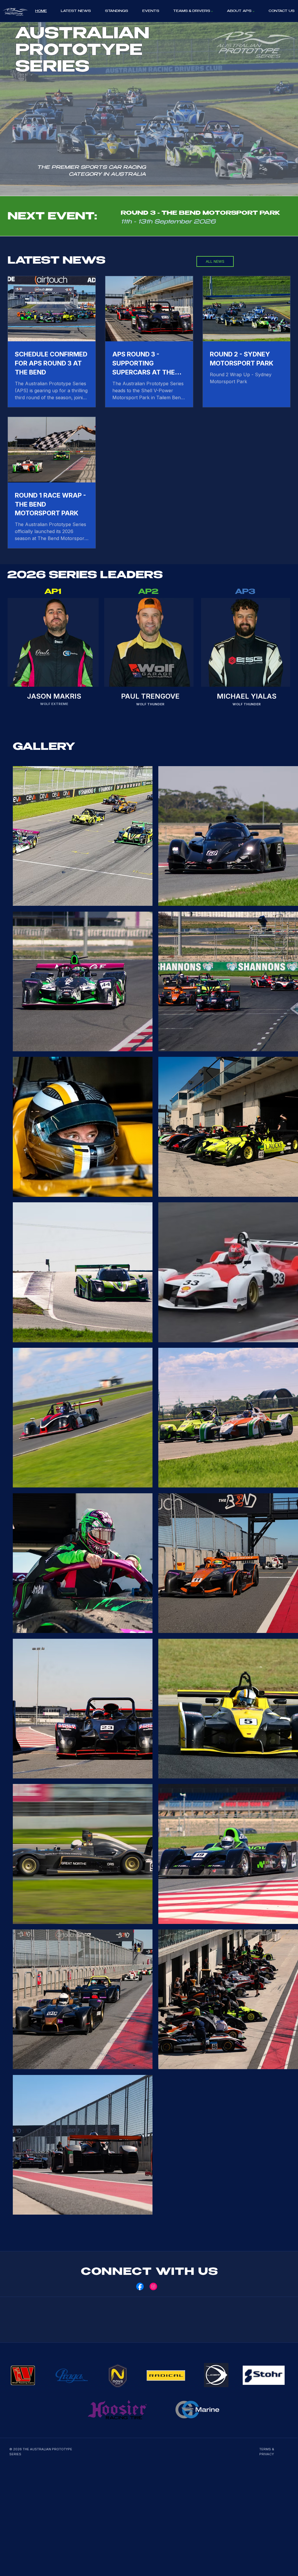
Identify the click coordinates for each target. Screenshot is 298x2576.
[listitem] (83, 836)
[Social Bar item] (140, 2286)
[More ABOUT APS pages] (253, 11)
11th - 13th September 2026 (168, 222)
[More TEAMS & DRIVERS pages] (212, 11)
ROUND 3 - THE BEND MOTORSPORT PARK (200, 214)
